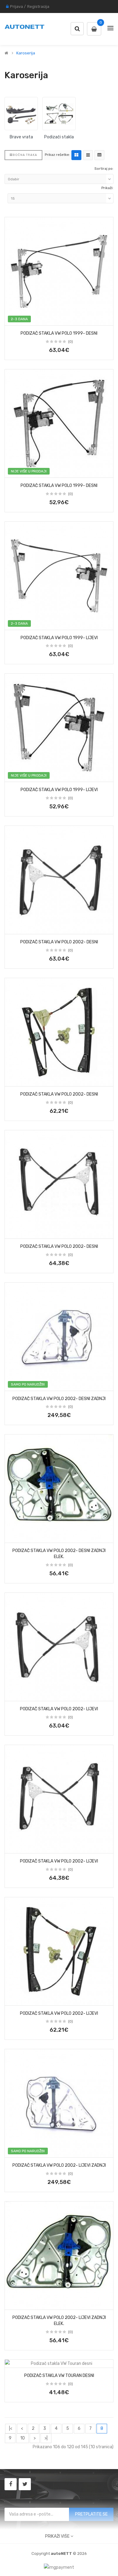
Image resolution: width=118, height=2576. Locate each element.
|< (11, 2428)
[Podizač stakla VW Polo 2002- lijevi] (59, 1647)
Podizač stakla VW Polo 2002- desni (59, 942)
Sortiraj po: (104, 169)
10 (23, 2438)
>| (46, 2438)
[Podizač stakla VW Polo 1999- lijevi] (59, 576)
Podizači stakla (59, 137)
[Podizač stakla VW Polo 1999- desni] (59, 271)
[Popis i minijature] (88, 155)
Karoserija (26, 53)
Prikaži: (107, 188)
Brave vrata (21, 137)
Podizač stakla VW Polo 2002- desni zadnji (59, 1399)
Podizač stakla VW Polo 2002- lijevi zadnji (59, 2165)
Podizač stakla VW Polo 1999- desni (59, 333)
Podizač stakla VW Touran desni (59, 2376)
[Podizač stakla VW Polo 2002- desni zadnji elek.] (59, 1489)
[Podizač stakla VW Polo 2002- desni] (59, 880)
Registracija (38, 6)
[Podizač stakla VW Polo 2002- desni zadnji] (59, 1337)
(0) (70, 342)
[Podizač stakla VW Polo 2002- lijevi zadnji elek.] (59, 2256)
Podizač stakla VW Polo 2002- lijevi (59, 1709)
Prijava (16, 6)
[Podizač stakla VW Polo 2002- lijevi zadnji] (59, 2103)
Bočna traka (25, 155)
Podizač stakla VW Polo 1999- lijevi (59, 638)
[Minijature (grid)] (76, 155)
